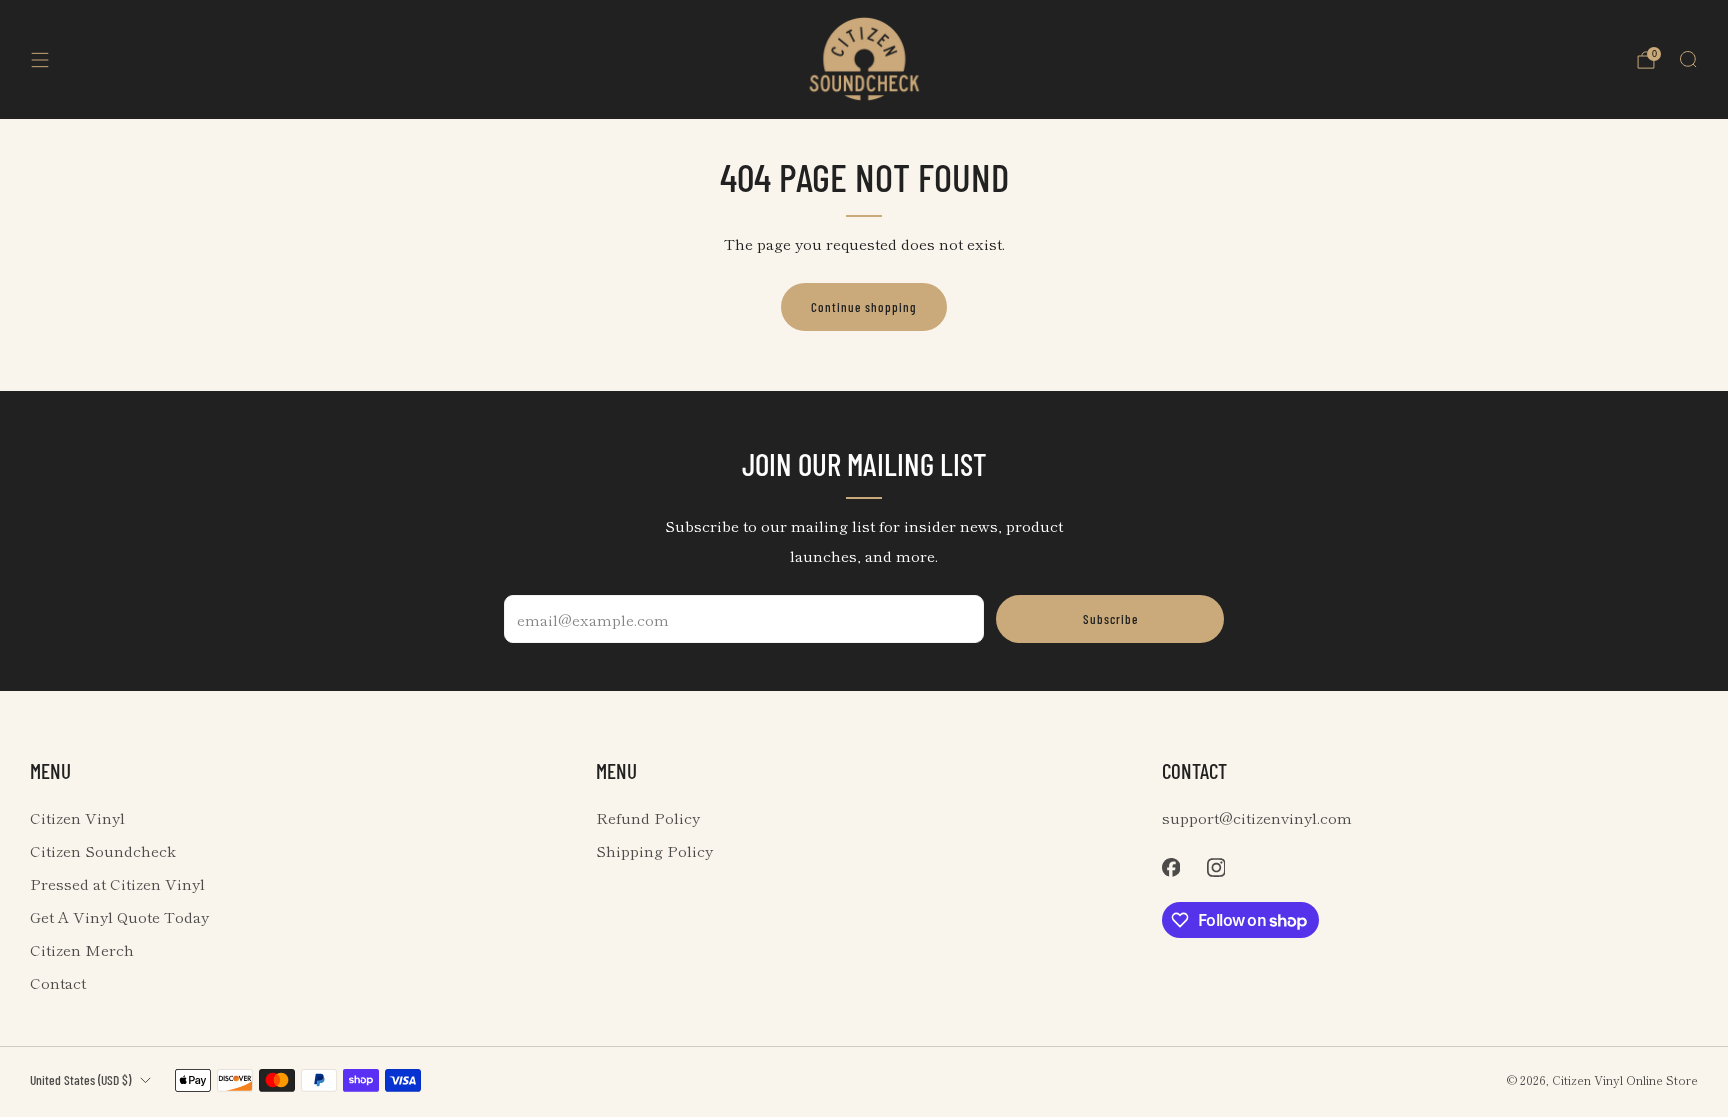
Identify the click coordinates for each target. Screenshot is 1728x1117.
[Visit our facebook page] (1170, 867)
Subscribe (1110, 619)
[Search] (1688, 59)
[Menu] (40, 60)
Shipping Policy (654, 850)
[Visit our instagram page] (1215, 867)
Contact (58, 982)
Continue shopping (864, 307)
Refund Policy (648, 817)
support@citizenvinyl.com (1257, 817)
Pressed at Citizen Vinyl (117, 883)
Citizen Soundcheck (103, 850)
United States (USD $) (80, 1079)
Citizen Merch (82, 949)
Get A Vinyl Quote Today (119, 916)
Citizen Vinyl (77, 817)
